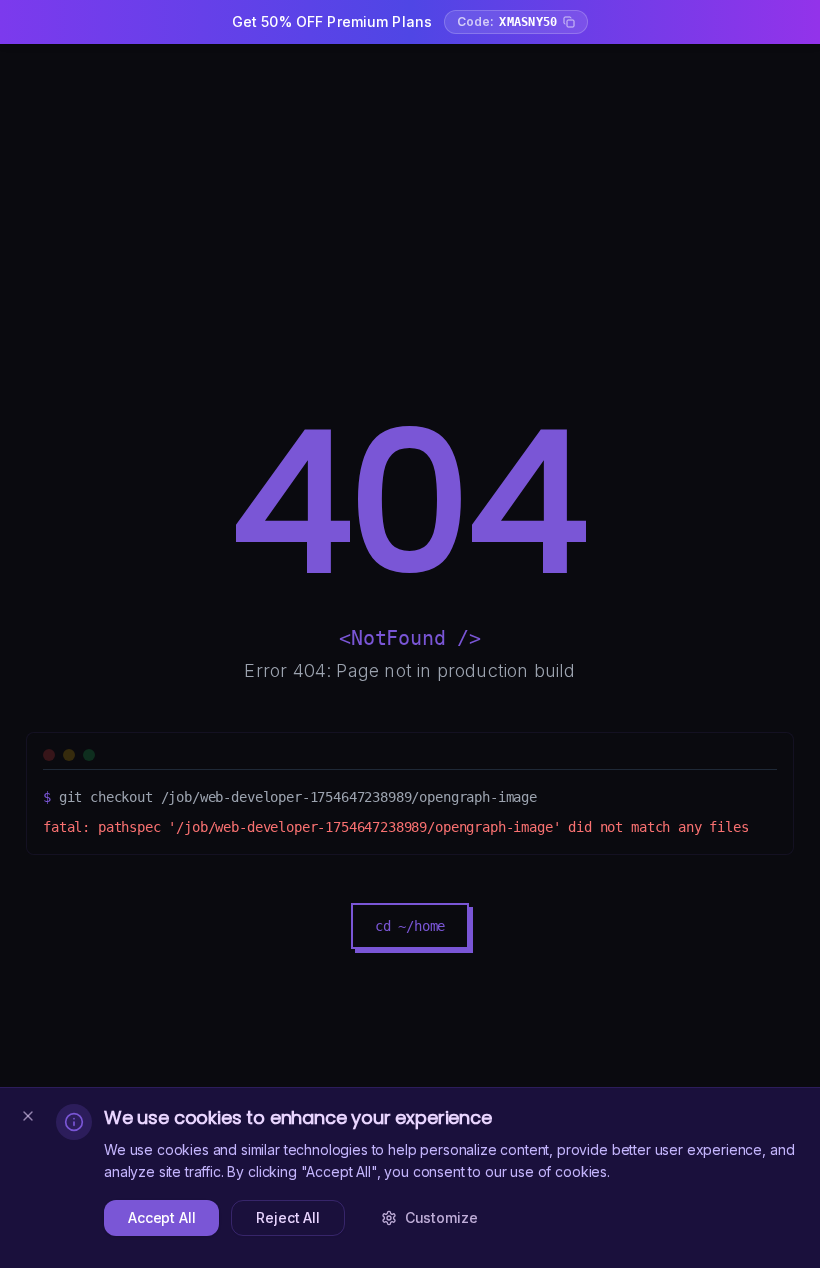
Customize (441, 1217)
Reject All (287, 1217)
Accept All (161, 1217)
